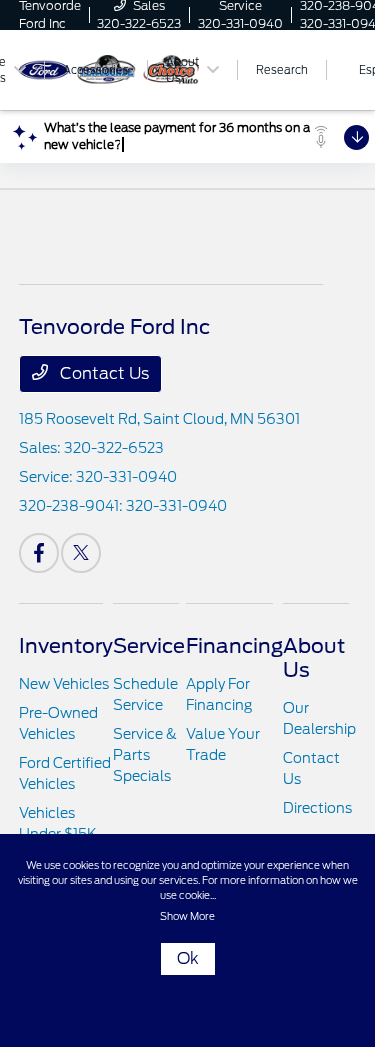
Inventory (66, 646)
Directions (317, 808)
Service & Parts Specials (145, 755)
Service (149, 646)
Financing (234, 646)
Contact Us (102, 373)
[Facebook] (39, 553)
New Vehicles (64, 684)
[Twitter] (81, 553)
